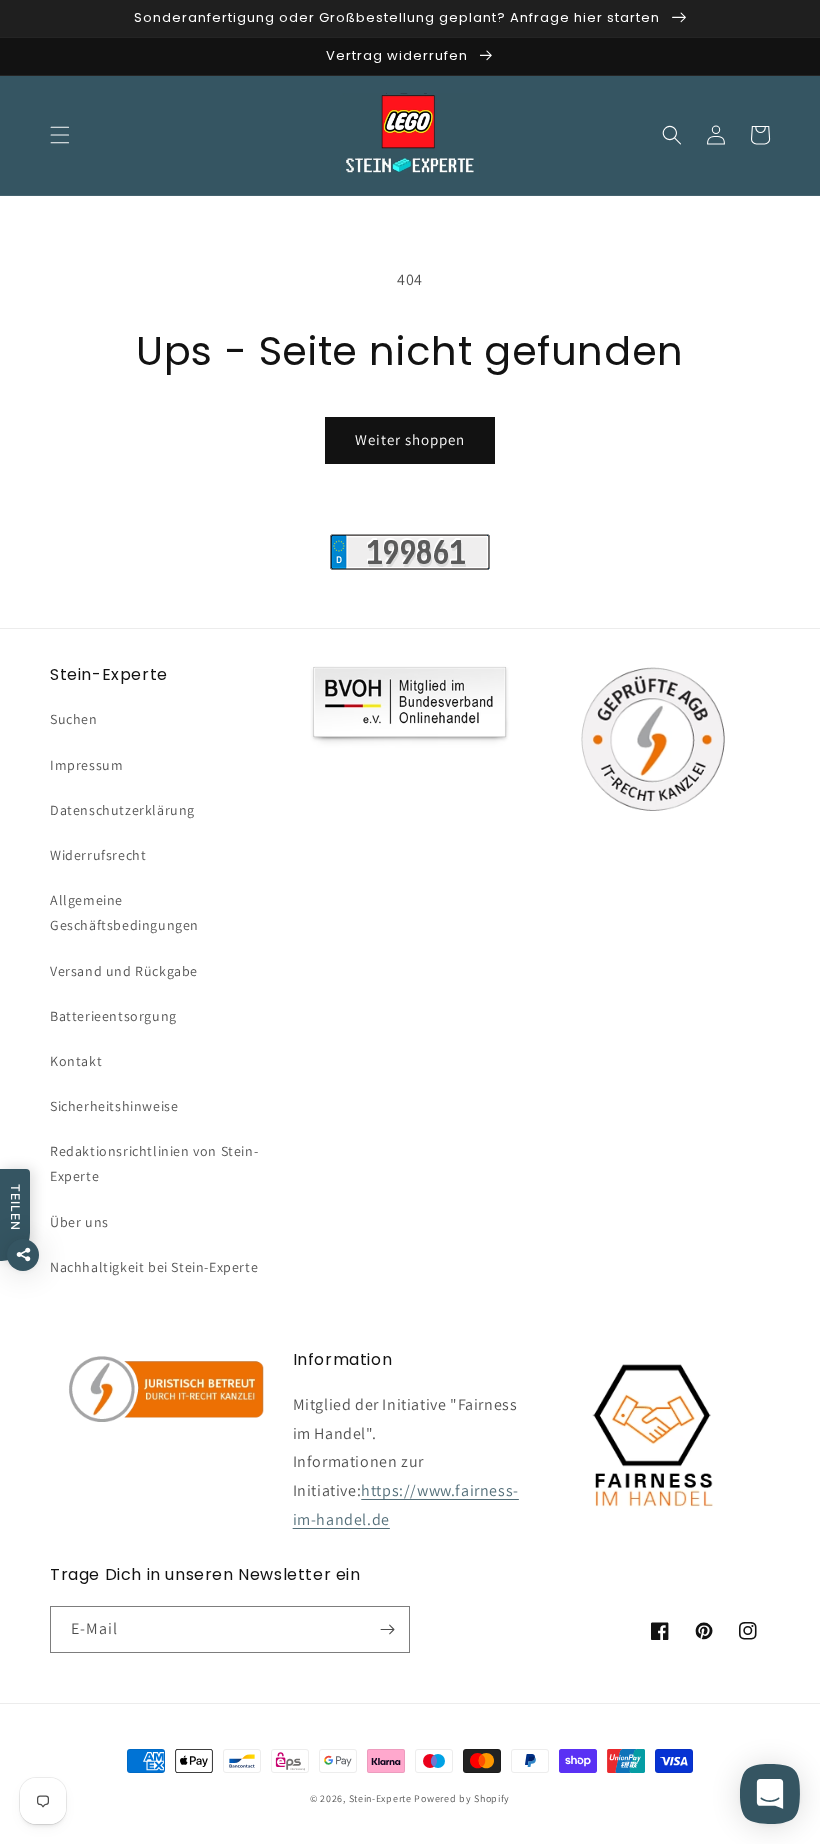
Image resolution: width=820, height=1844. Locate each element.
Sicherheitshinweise (114, 1106)
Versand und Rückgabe (124, 971)
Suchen (74, 719)
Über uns (79, 1222)
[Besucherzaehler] (410, 564)
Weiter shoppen (410, 439)
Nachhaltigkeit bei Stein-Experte (154, 1267)
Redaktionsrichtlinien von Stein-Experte (154, 1163)
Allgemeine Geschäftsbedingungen (124, 912)
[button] (60, 135)
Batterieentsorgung (113, 1016)
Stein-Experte (380, 1798)
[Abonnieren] (387, 1629)
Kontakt (76, 1061)
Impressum (86, 765)
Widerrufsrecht (98, 855)
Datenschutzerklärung (122, 810)
